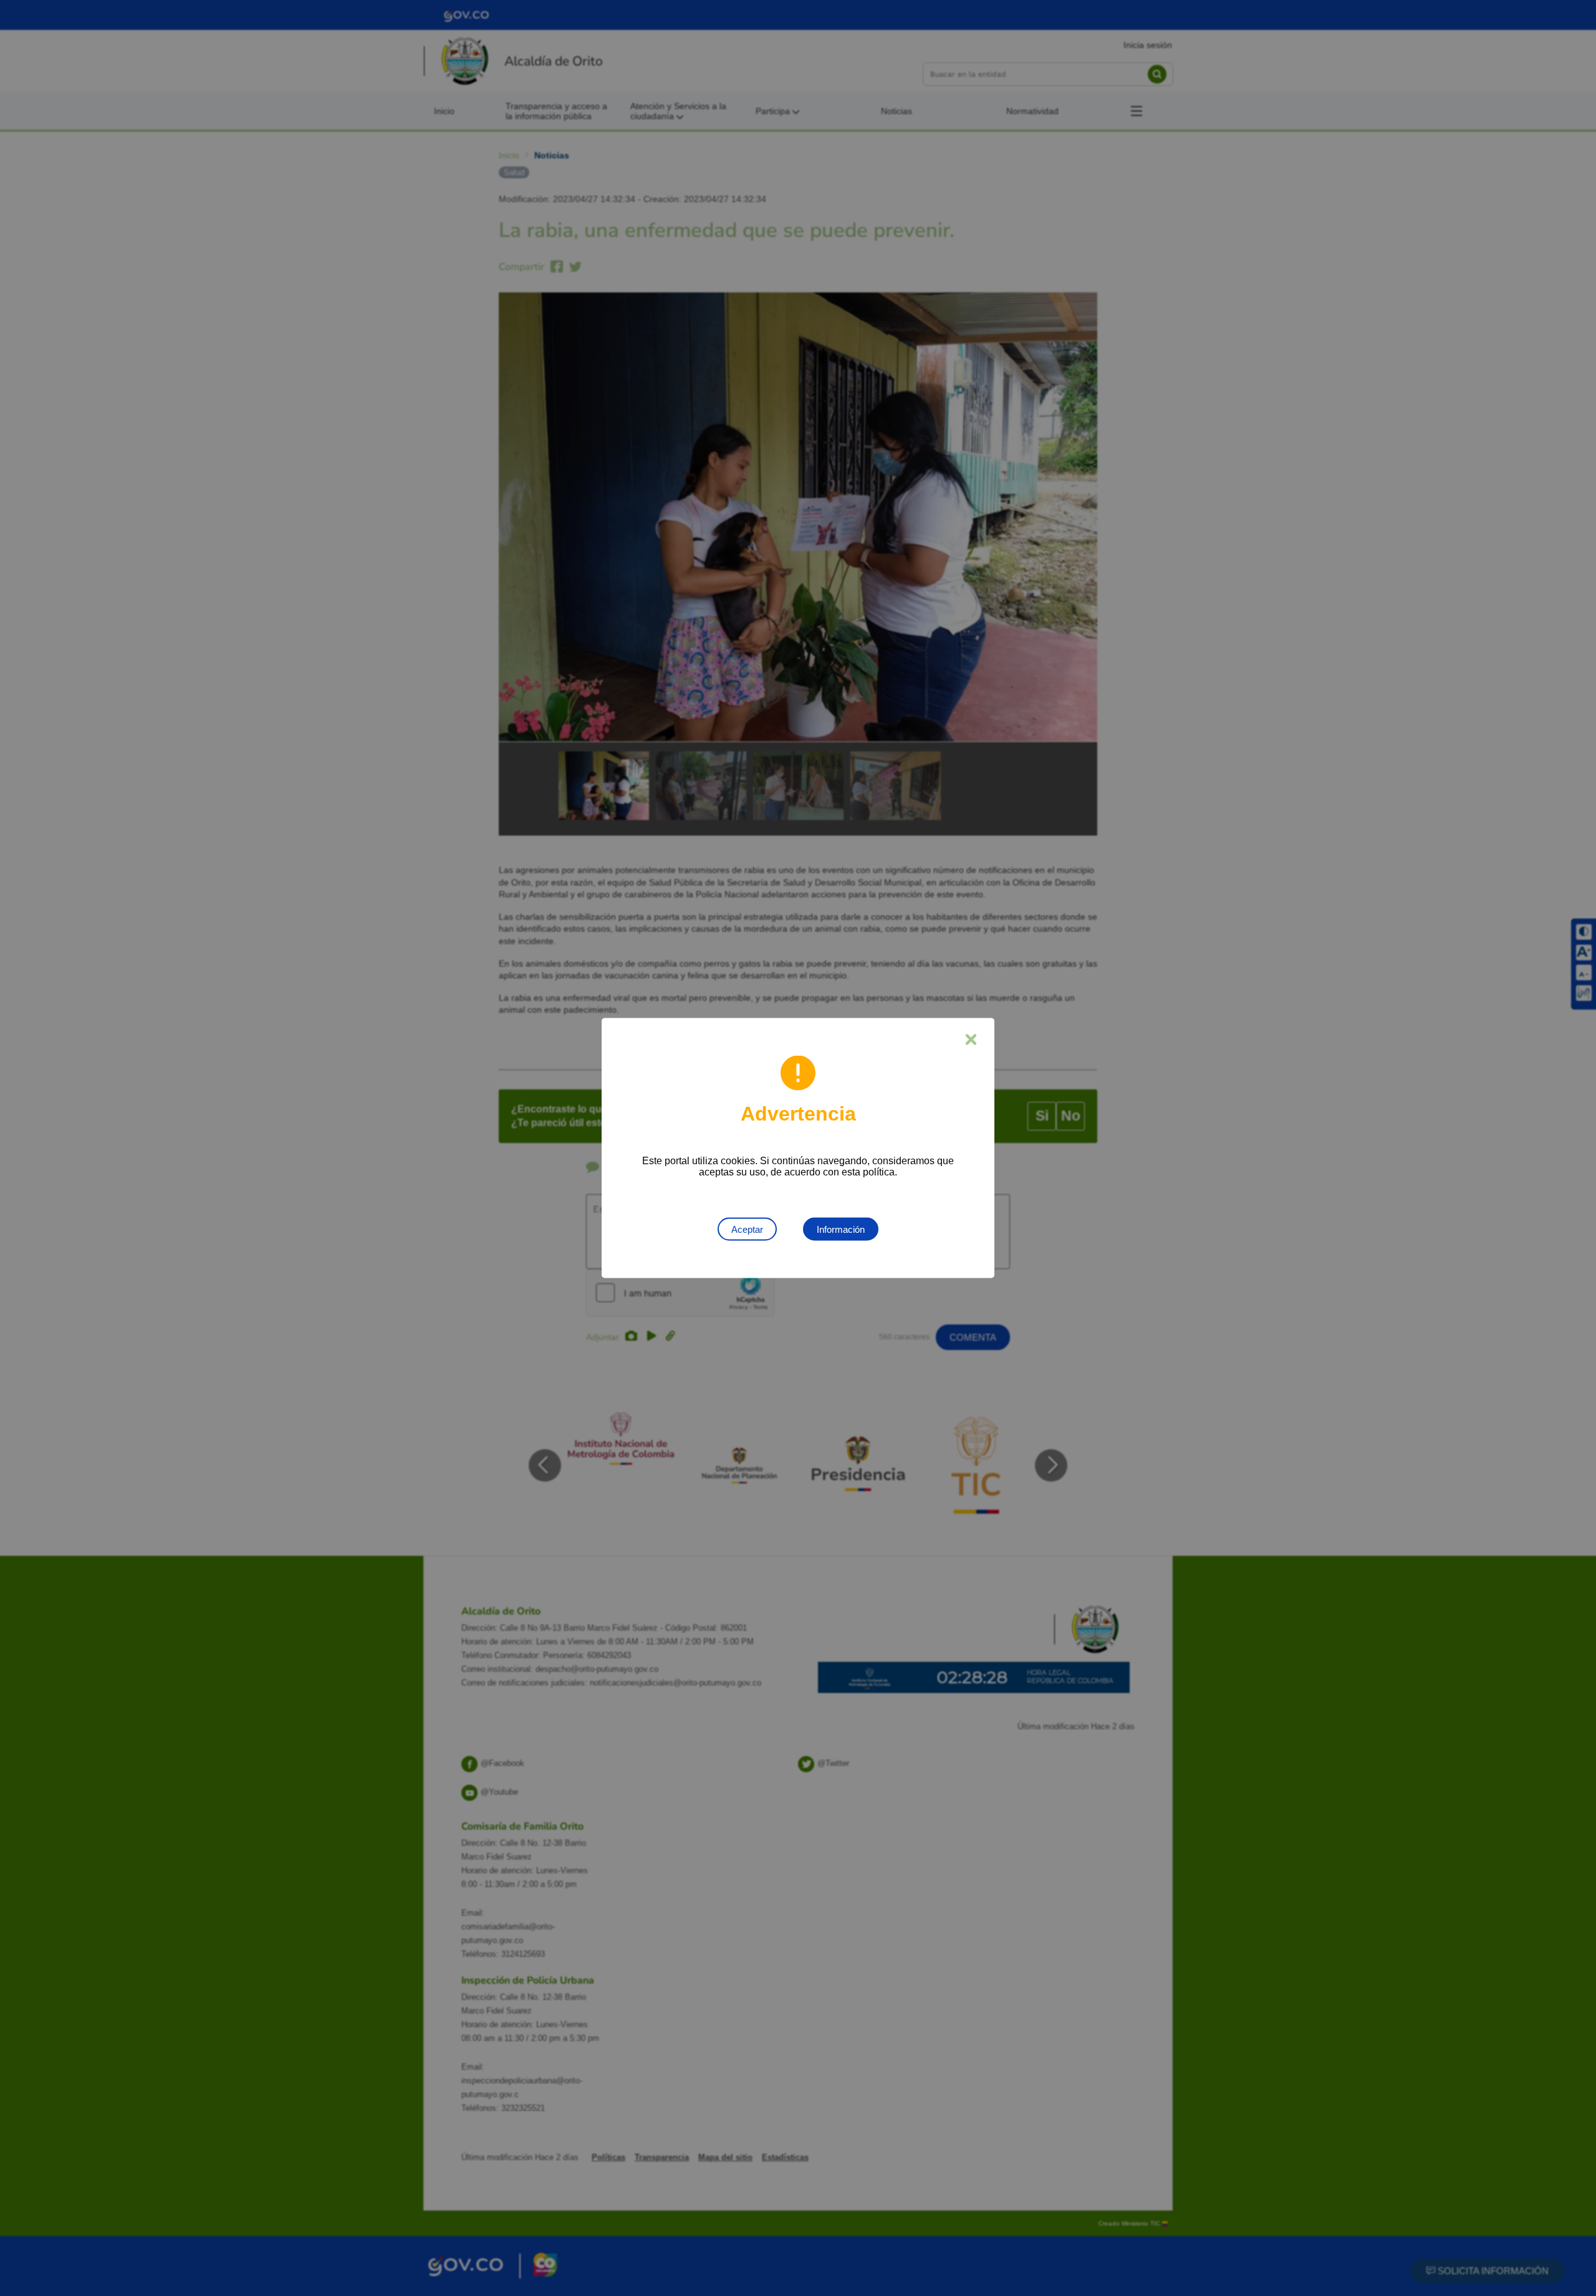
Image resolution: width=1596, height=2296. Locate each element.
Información (841, 1229)
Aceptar (747, 1229)
